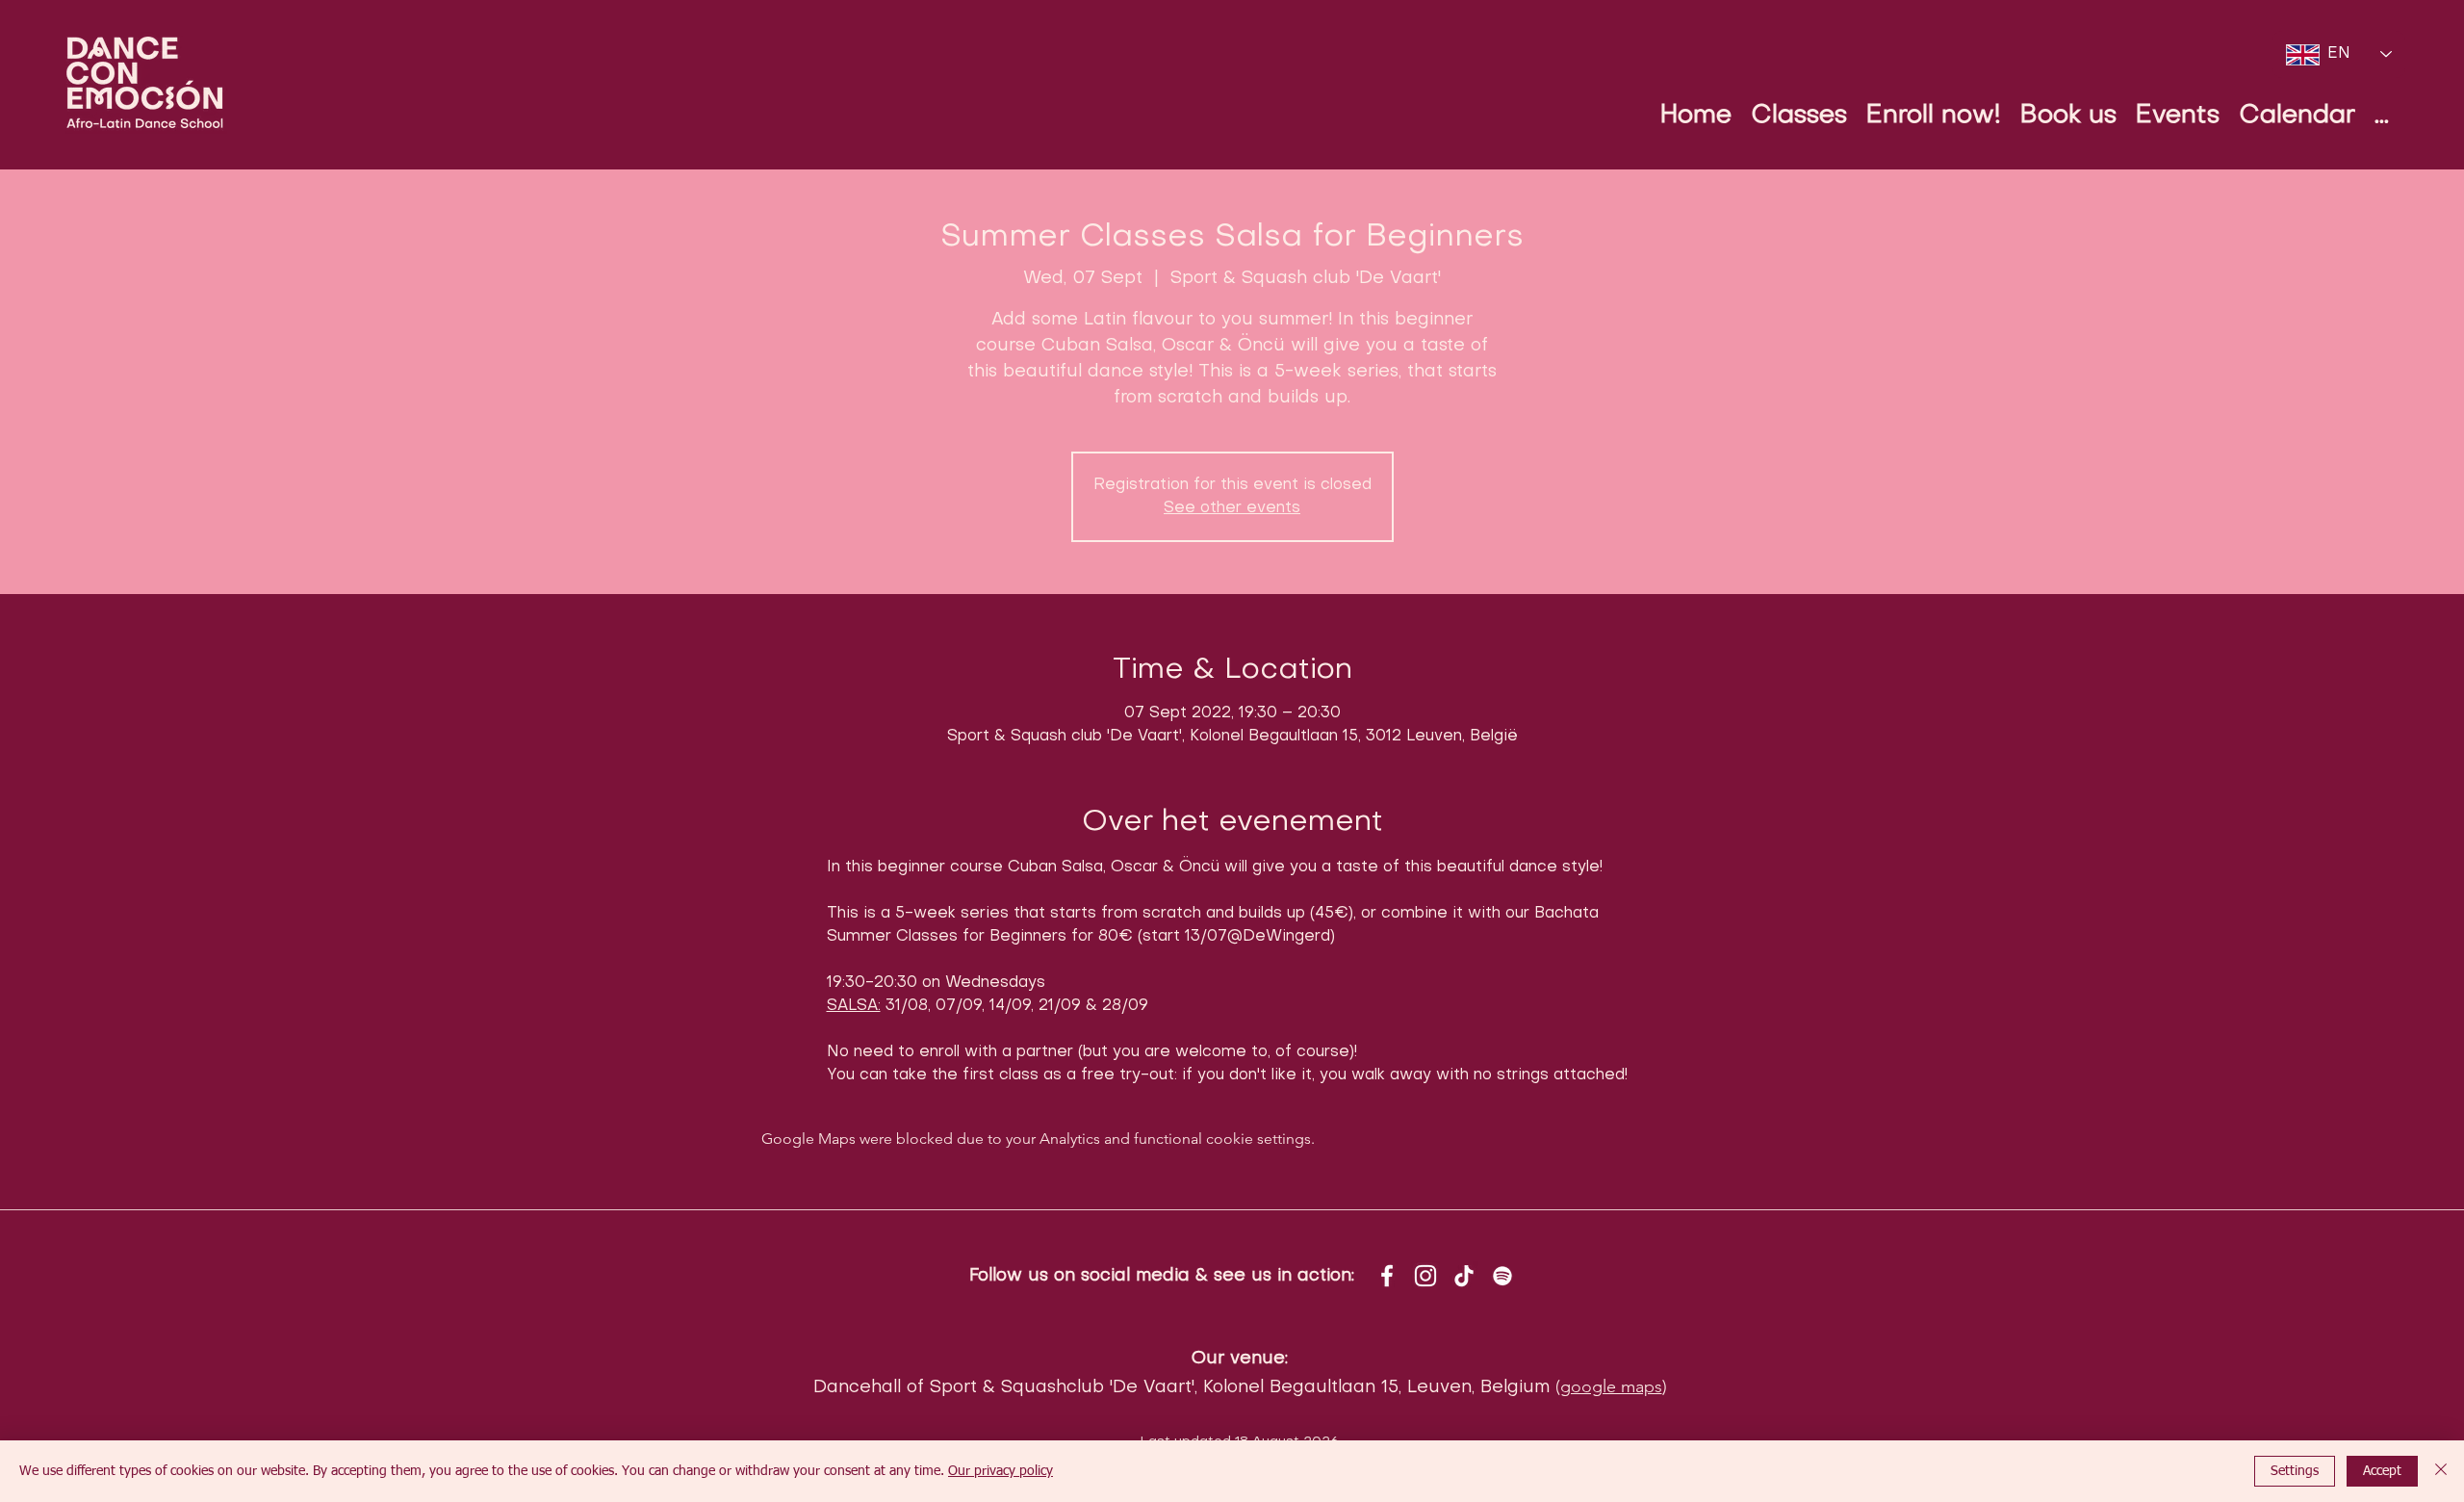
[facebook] (1387, 1276)
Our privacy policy (1001, 1471)
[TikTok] (1464, 1276)
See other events (1232, 508)
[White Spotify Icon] (1502, 1276)
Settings (2295, 1471)
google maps (1611, 1386)
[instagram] (1425, 1276)
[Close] (2441, 1471)
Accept (2382, 1471)
